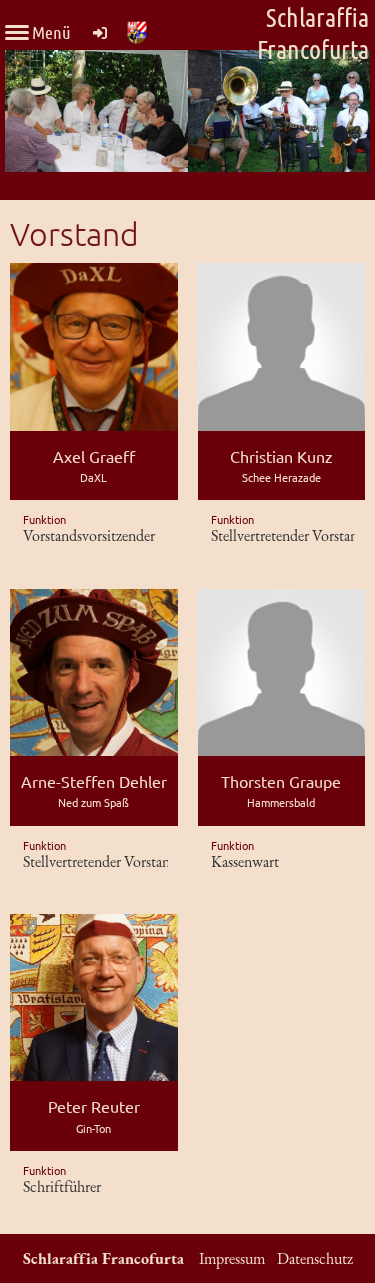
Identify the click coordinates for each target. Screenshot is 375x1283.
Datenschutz (315, 1258)
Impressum (232, 1258)
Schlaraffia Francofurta (313, 32)
